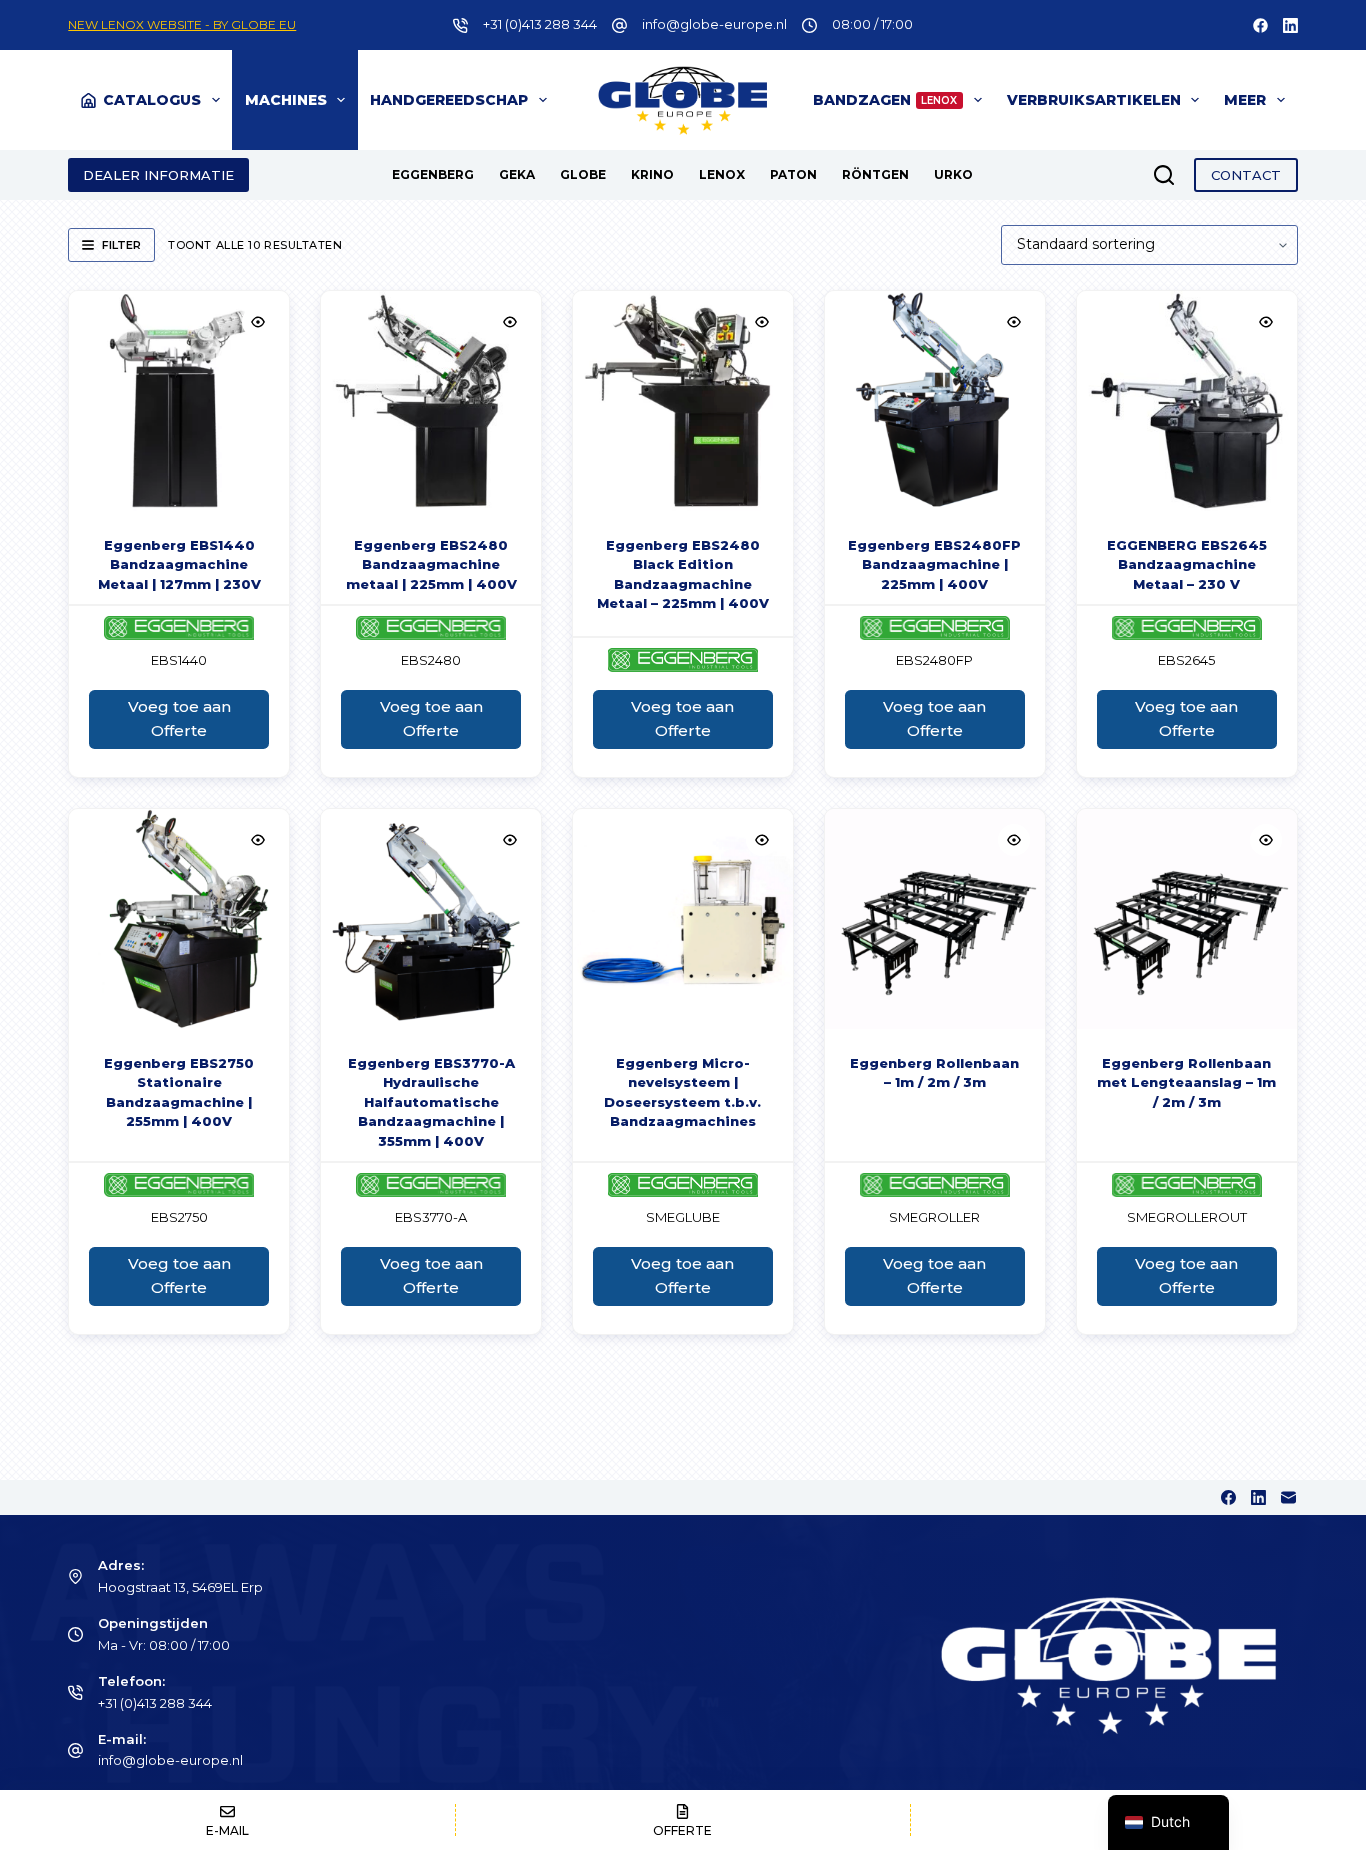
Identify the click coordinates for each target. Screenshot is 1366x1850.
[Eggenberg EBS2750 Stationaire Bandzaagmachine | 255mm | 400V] (179, 919)
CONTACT (1246, 175)
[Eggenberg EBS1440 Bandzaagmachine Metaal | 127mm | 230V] (179, 401)
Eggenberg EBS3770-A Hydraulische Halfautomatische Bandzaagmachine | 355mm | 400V (431, 1102)
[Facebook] (1260, 25)
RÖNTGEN (875, 174)
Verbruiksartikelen (1094, 100)
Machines (286, 100)
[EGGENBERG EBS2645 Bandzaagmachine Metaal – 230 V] (1187, 401)
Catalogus (152, 100)
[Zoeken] (1164, 175)
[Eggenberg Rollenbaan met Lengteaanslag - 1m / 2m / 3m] (1187, 919)
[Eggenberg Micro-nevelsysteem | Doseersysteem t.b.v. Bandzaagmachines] (683, 919)
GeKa (517, 174)
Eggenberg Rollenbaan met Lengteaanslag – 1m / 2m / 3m (1186, 1082)
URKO (953, 174)
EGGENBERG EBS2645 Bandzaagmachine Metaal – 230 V (1187, 564)
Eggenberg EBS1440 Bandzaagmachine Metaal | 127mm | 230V (179, 564)
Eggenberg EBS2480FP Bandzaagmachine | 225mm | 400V (934, 564)
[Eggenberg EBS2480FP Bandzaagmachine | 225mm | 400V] (935, 401)
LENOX (722, 174)
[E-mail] (1288, 1497)
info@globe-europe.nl (714, 24)
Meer (1245, 100)
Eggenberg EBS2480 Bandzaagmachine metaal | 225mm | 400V (431, 564)
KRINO (652, 174)
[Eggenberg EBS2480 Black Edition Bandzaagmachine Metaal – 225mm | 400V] (683, 401)
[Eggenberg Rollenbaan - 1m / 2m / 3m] (935, 919)
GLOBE (583, 174)
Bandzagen (885, 100)
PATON (793, 174)
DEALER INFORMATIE (158, 175)
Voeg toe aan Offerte (179, 719)
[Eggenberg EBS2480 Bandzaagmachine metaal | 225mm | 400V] (431, 401)
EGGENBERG (433, 174)
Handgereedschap (449, 100)
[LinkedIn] (1290, 25)
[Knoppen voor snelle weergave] (258, 322)
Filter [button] (121, 245)
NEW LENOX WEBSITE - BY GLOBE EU (182, 24)
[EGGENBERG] (179, 628)
